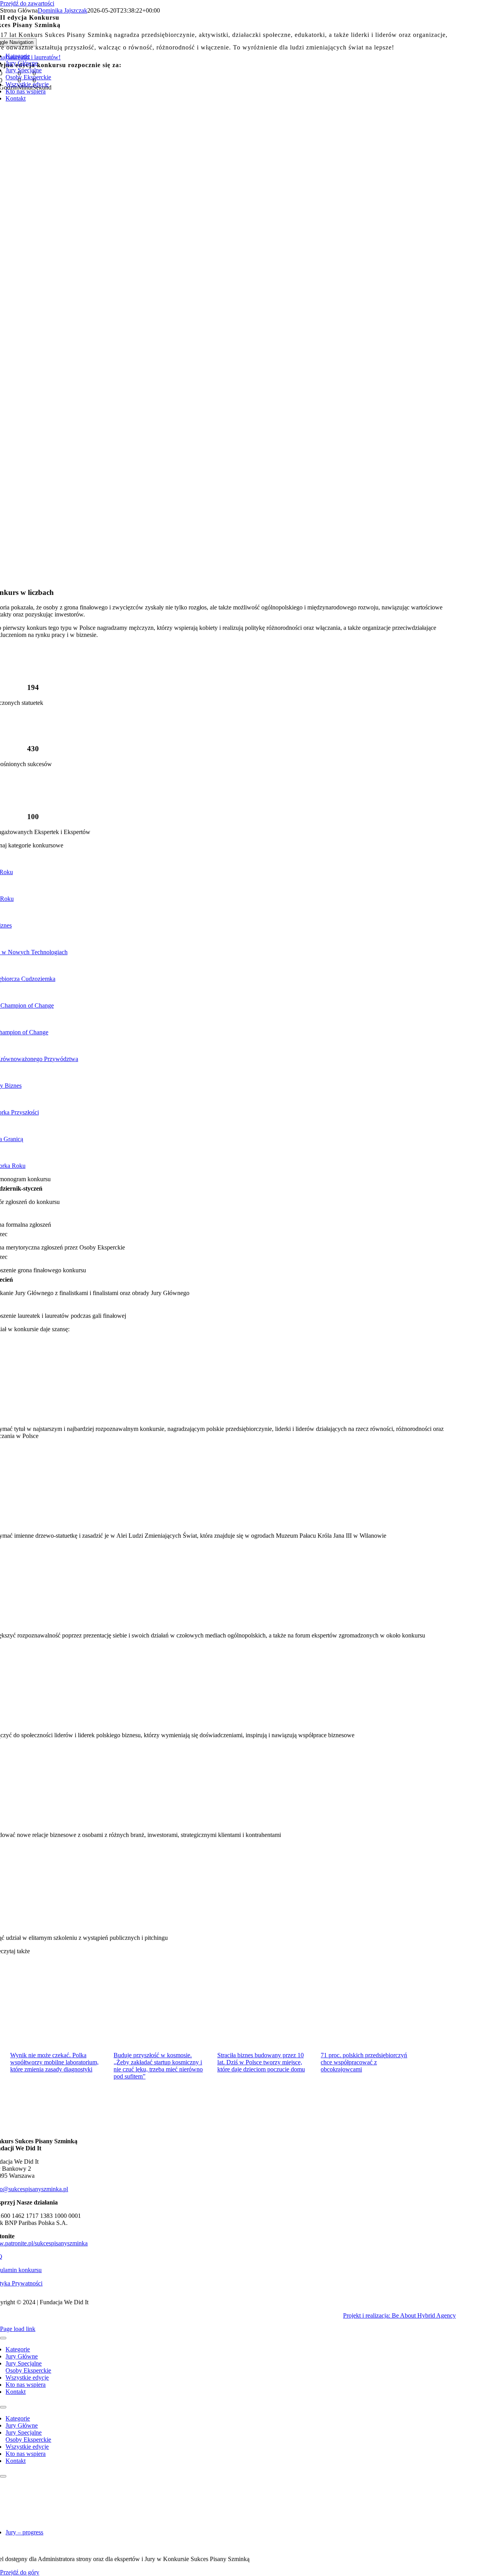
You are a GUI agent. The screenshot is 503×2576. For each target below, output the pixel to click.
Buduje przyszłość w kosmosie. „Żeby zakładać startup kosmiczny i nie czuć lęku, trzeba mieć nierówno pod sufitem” (158, 2066)
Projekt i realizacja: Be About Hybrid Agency (399, 2315)
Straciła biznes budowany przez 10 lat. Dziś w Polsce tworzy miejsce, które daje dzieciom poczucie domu (261, 2062)
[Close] (3, 2338)
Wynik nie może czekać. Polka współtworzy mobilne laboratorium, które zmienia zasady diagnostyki (54, 2062)
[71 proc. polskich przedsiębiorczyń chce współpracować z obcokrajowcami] (368, 2009)
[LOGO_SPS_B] (223, 2519)
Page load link (18, 2329)
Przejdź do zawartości (27, 3)
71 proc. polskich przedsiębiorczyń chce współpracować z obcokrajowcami (364, 2062)
